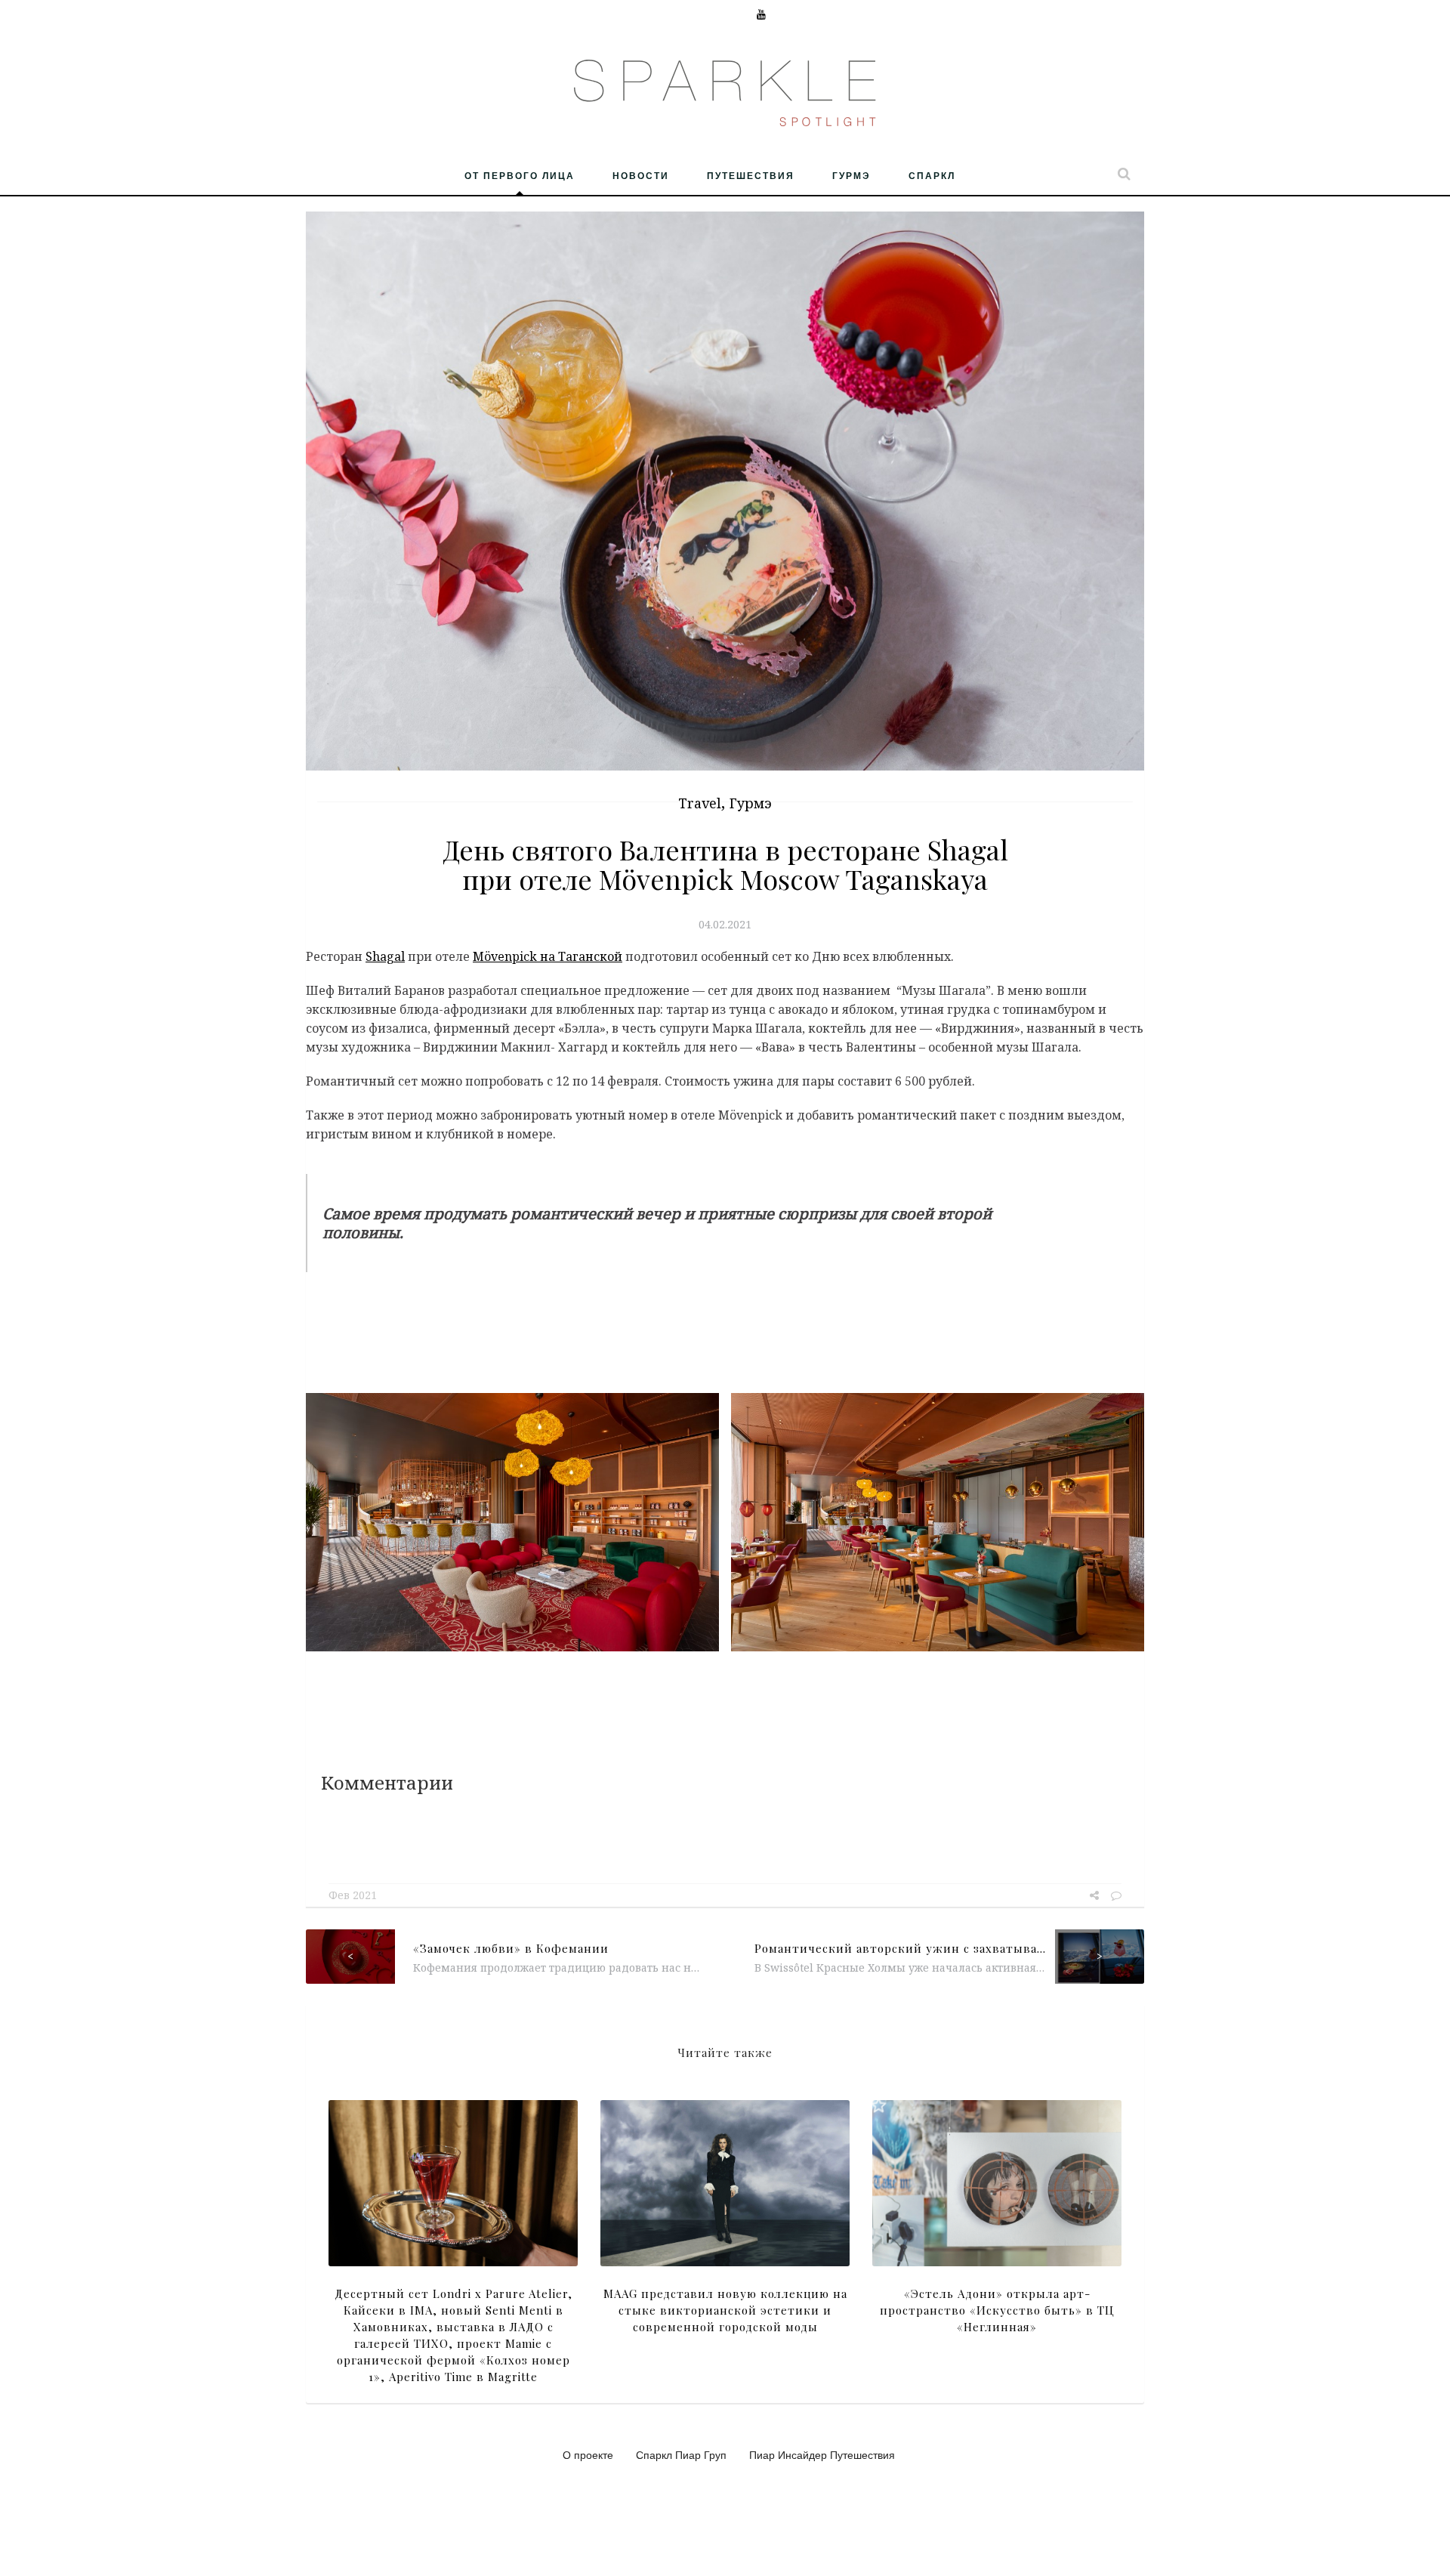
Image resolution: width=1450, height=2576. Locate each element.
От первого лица (520, 175)
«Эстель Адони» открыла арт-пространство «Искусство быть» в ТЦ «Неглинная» (997, 2310)
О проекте (588, 2454)
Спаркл (932, 175)
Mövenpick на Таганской (548, 956)
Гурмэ (851, 175)
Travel (700, 803)
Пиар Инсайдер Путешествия (822, 2454)
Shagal (385, 956)
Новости (641, 175)
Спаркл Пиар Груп (681, 2454)
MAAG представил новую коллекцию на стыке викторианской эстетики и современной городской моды (725, 2310)
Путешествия (751, 175)
